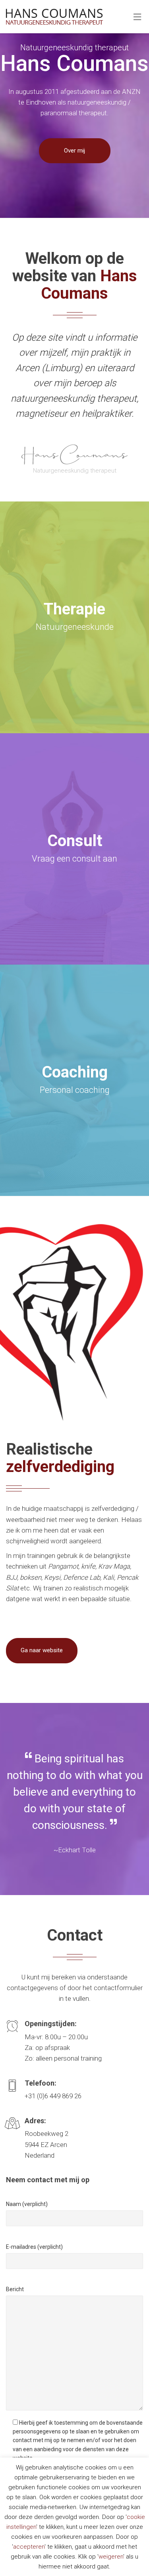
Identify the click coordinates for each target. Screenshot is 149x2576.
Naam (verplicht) (27, 2204)
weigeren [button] (111, 2557)
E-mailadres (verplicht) (34, 2247)
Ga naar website (42, 1650)
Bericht (15, 2289)
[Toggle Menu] (137, 17)
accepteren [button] (29, 2547)
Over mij (74, 151)
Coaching (75, 1072)
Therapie (74, 609)
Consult (75, 841)
